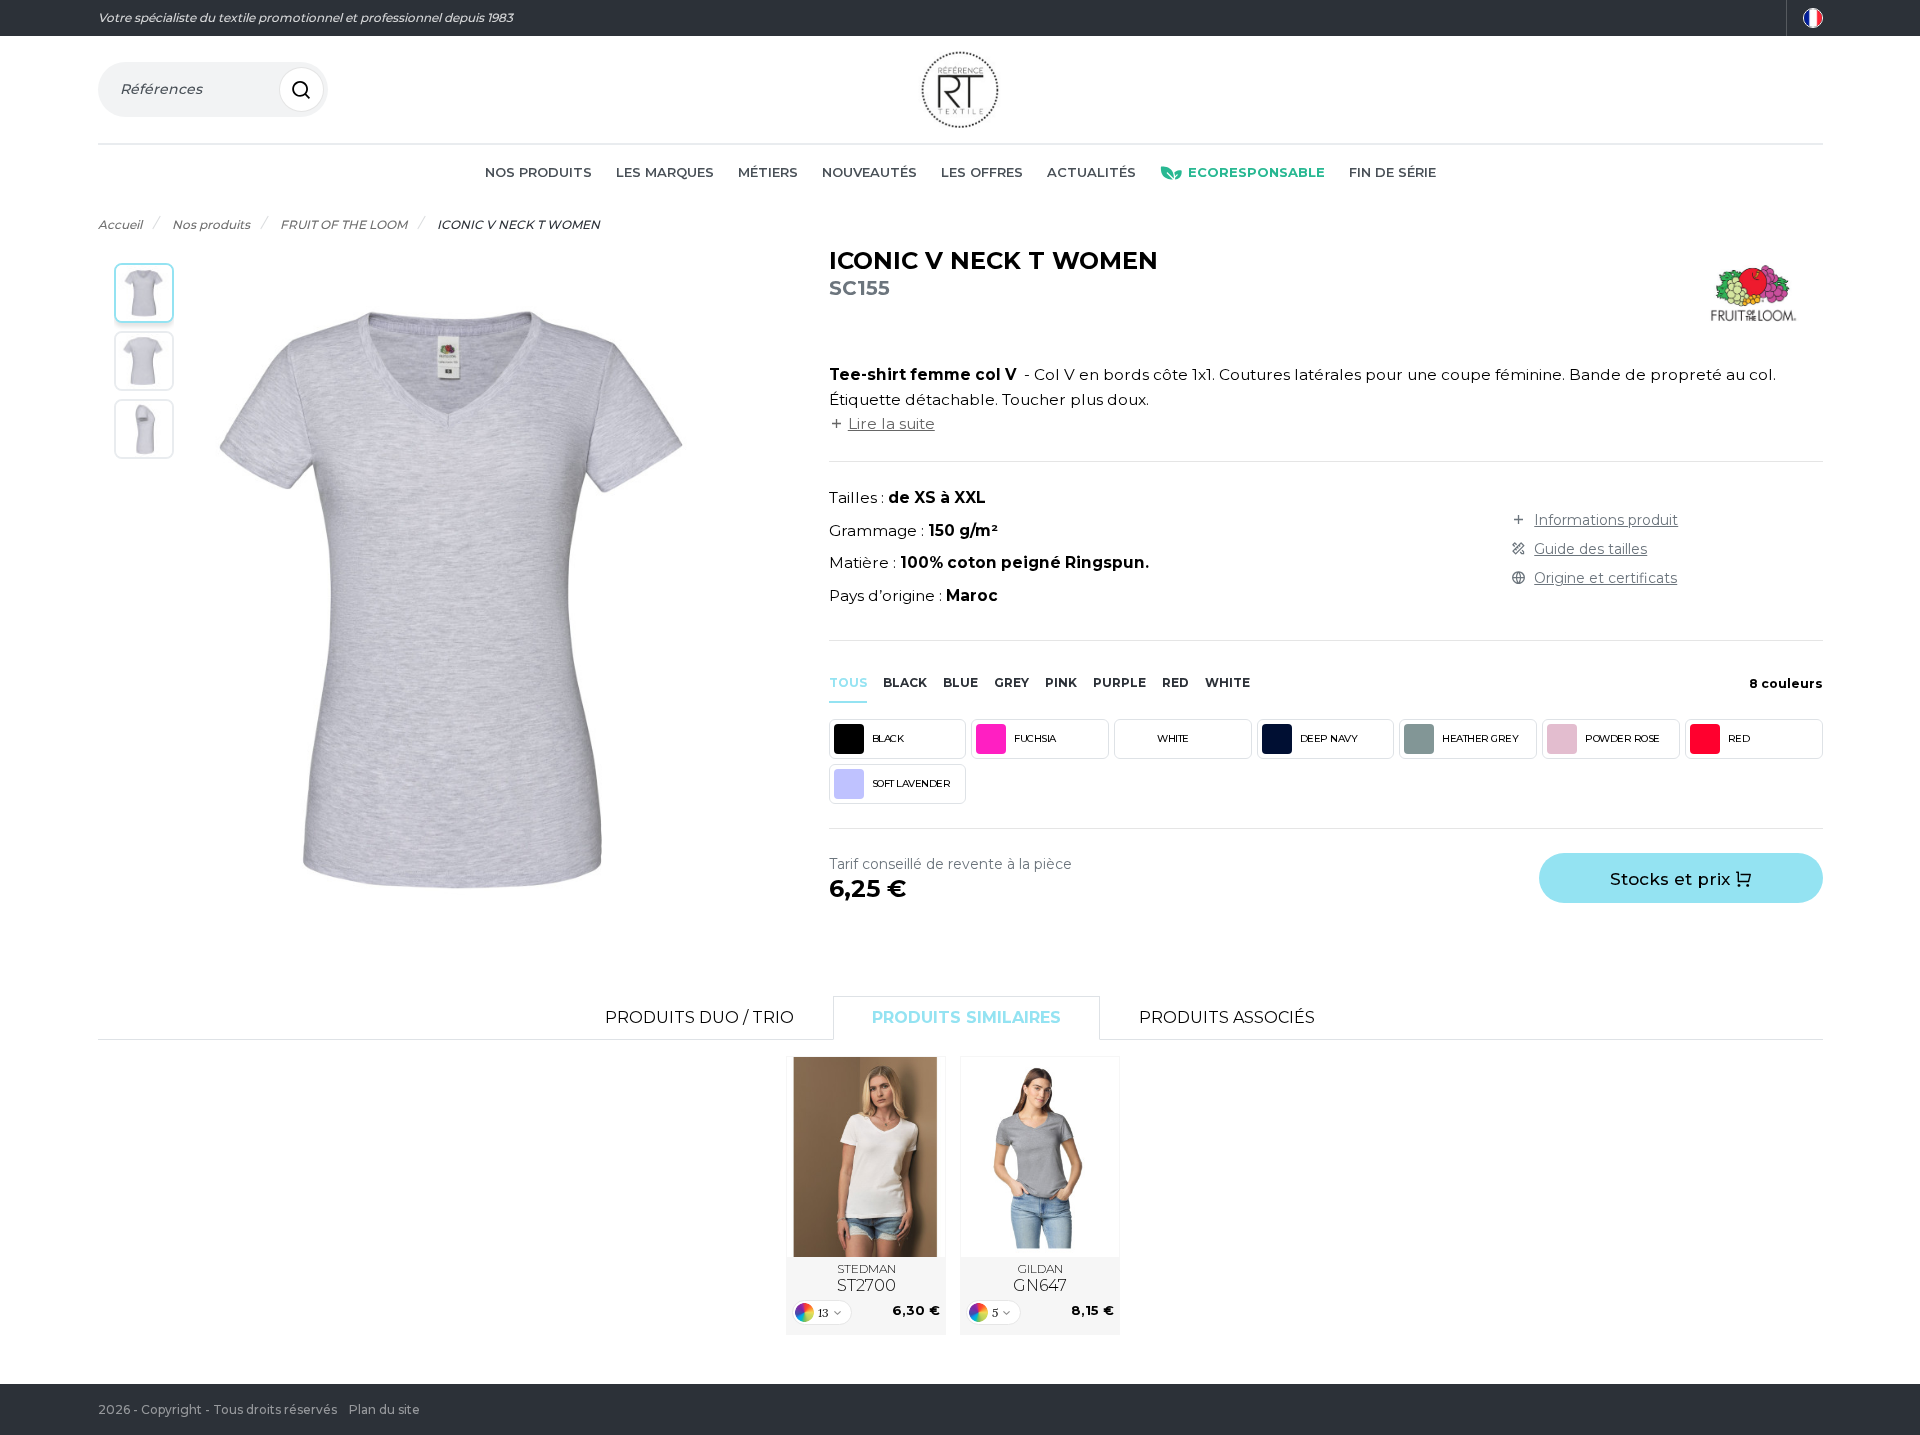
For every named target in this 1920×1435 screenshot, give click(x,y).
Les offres (982, 172)
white (1227, 682)
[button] (144, 293)
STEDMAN (866, 1278)
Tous (848, 682)
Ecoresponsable (1256, 172)
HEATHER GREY (1480, 738)
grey (1011, 682)
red (1175, 682)
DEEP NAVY (1329, 738)
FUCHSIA (1035, 738)
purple (1119, 682)
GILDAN (1040, 1278)
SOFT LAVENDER (911, 783)
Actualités (1091, 172)
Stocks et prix (1672, 879)
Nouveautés (869, 172)
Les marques (665, 172)
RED (1739, 738)
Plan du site (384, 1409)
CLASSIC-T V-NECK (866, 1156)
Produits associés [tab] (1227, 1017)
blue (960, 682)
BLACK (888, 738)
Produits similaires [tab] (966, 1017)
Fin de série (1392, 172)
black (905, 682)
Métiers (768, 172)
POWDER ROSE (1622, 738)
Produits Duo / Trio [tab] (699, 1017)
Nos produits (538, 172)
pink (1061, 682)
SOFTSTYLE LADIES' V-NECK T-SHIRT (1040, 1156)
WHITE (1173, 738)
